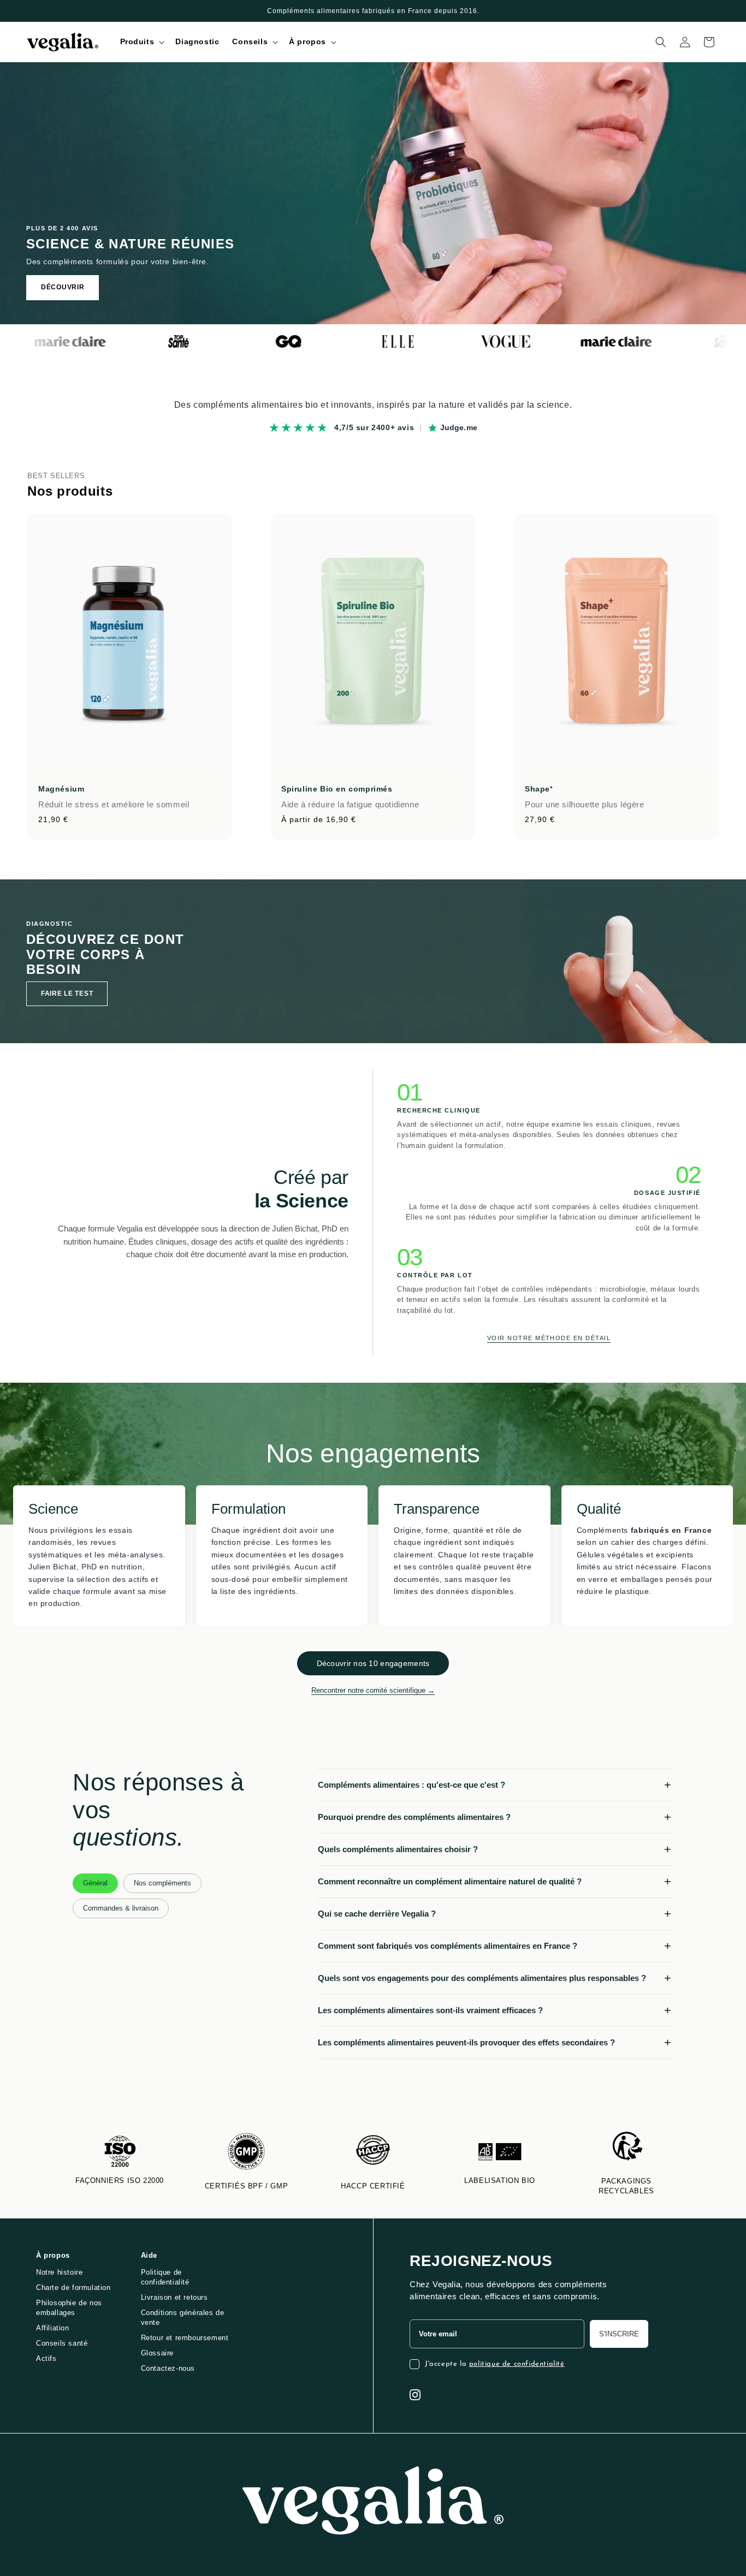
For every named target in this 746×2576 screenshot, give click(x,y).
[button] (141, 41)
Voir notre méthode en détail (549, 1338)
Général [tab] (95, 1883)
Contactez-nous (168, 2368)
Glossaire (157, 2353)
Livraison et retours (174, 2297)
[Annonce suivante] (715, 11)
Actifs (46, 2358)
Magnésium (61, 789)
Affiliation (53, 2328)
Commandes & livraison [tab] (121, 1908)
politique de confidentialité (517, 2364)
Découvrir (63, 287)
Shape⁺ (539, 789)
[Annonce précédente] (31, 11)
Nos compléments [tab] (162, 1883)
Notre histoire (59, 2272)
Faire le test (67, 993)
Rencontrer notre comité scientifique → (373, 1690)
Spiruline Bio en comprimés (337, 789)
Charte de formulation (73, 2288)
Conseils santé (62, 2343)
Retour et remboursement (185, 2338)
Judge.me (459, 427)
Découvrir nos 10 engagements (373, 1663)
